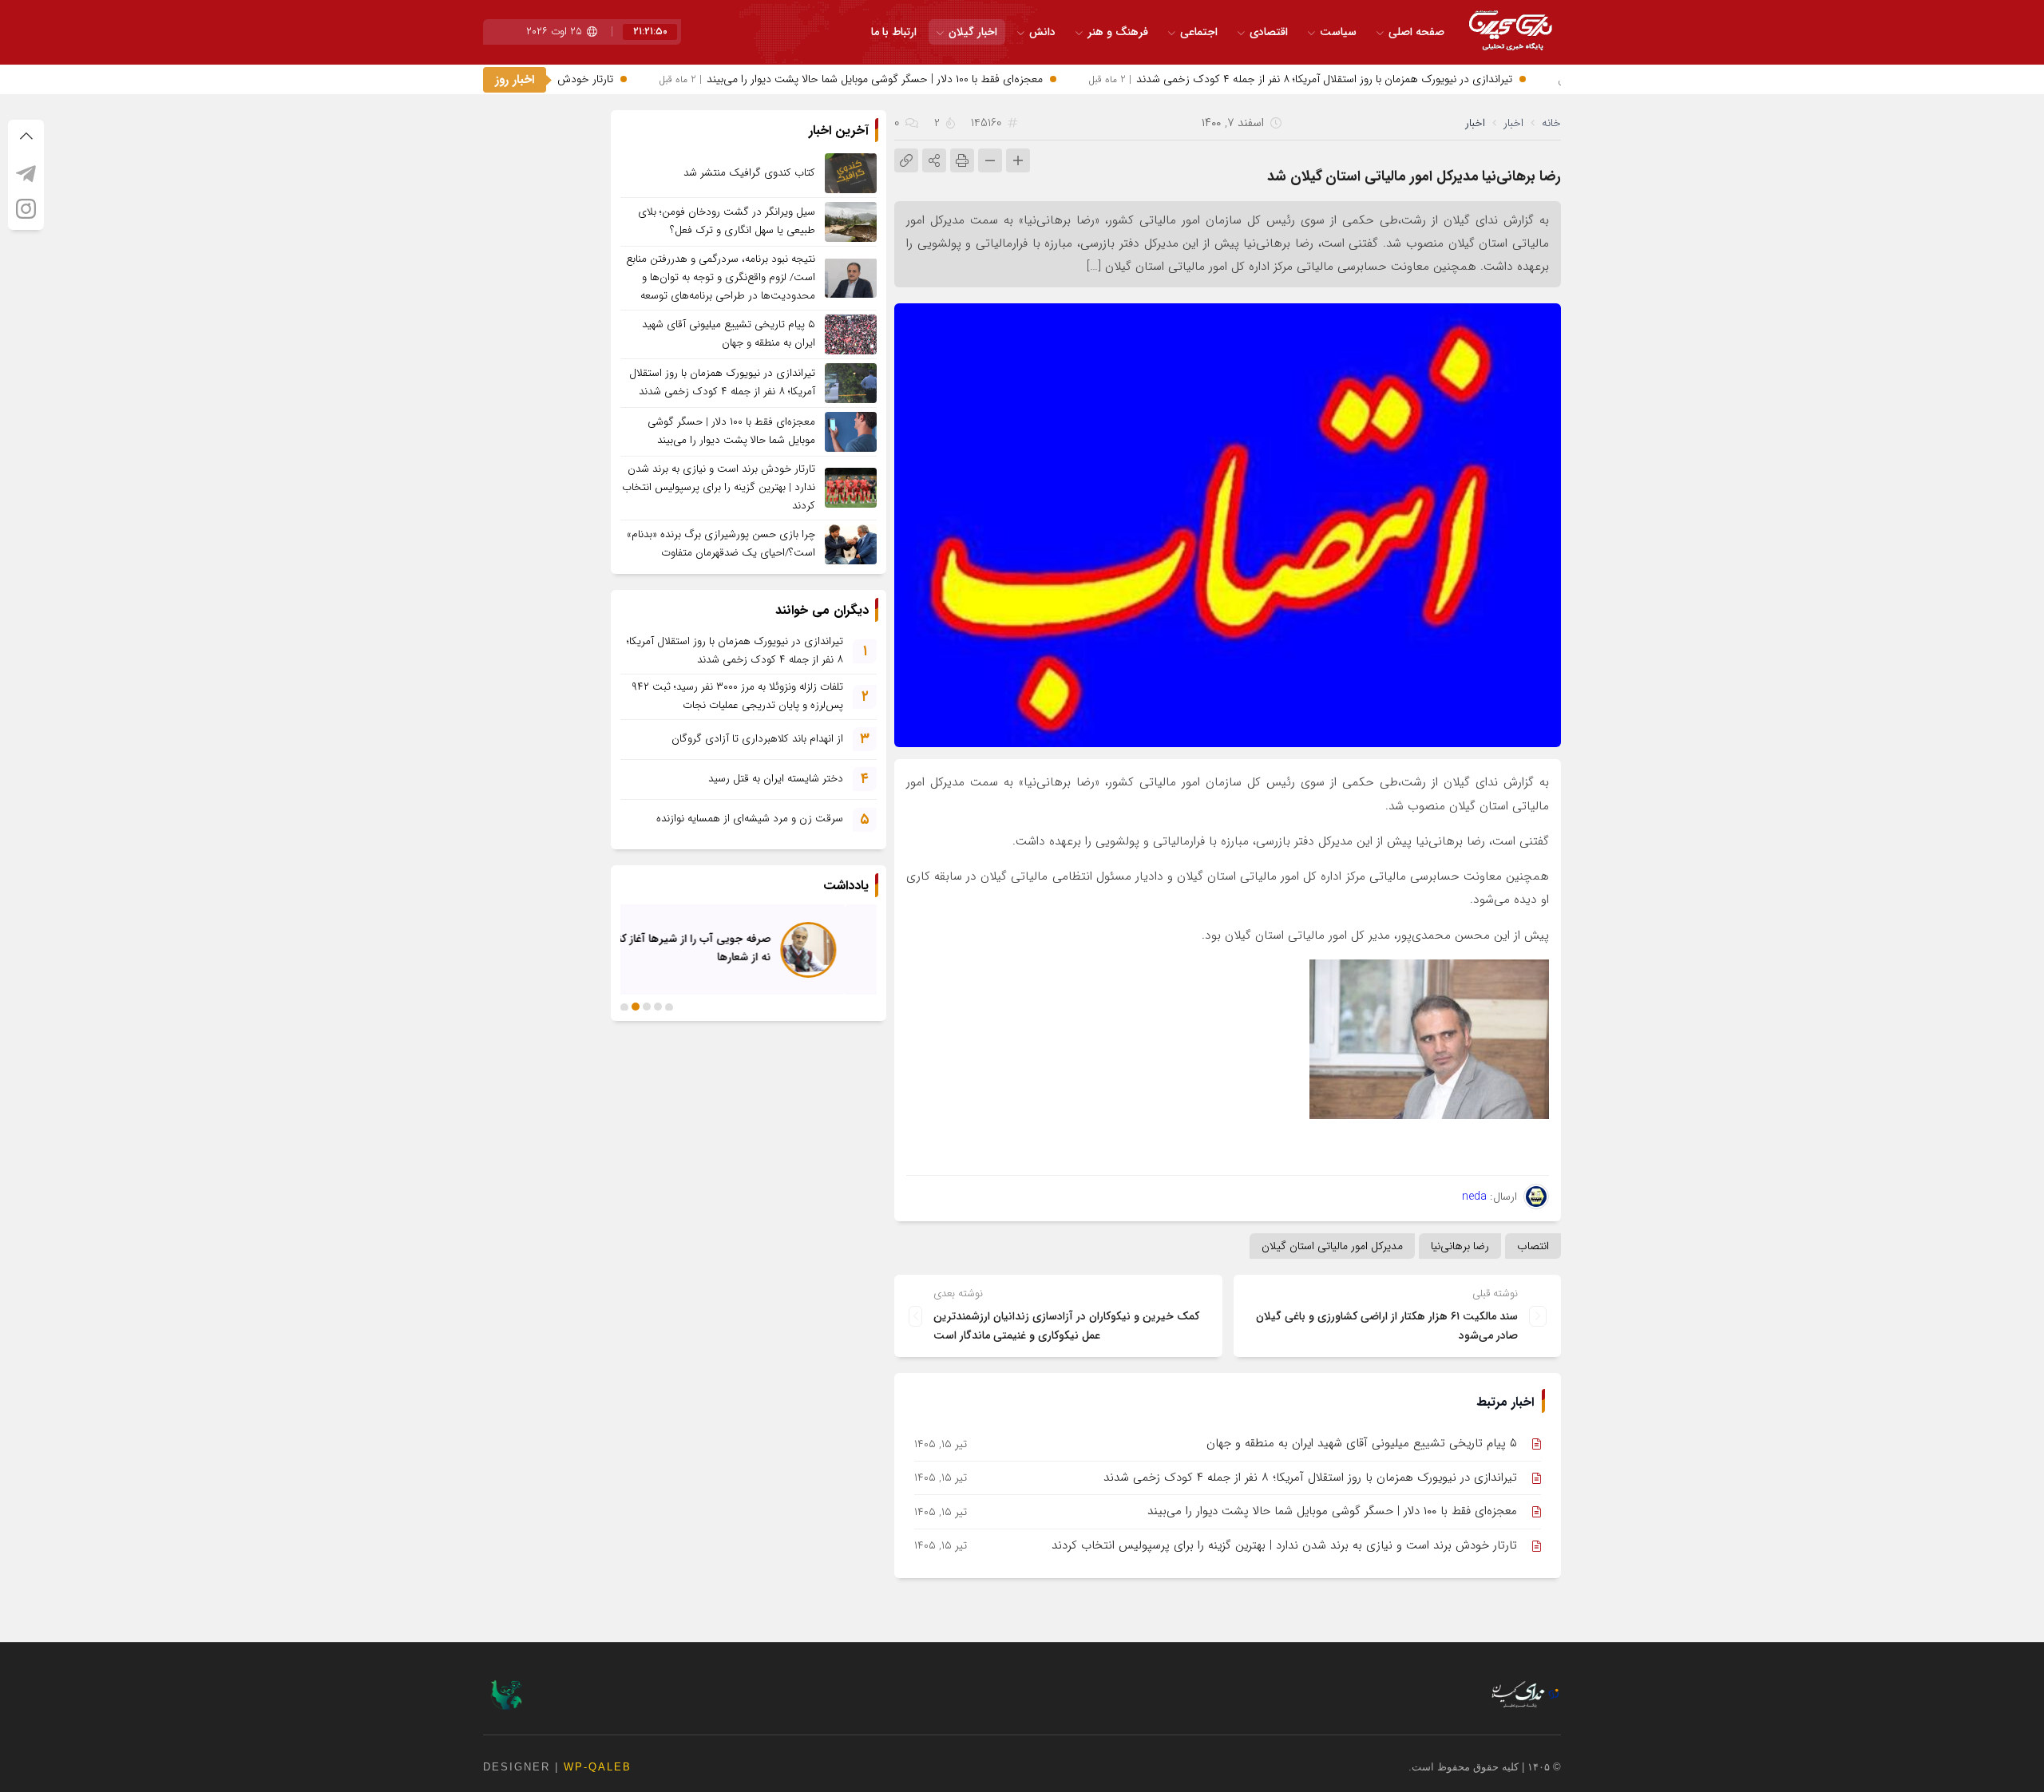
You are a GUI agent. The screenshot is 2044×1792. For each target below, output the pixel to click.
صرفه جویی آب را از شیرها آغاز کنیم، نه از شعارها (720, 947)
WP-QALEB (598, 1767)
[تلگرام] (26, 173)
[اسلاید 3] (647, 1007)
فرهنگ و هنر (1118, 32)
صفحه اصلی (1416, 32)
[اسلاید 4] (636, 1007)
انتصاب (1533, 1246)
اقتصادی (1269, 32)
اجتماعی (1199, 32)
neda (1474, 1197)
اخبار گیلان (973, 32)
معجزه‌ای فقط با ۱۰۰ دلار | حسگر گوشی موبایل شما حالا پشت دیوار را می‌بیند (898, 79)
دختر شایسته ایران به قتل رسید (776, 779)
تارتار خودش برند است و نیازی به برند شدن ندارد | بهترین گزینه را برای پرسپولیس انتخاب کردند (1284, 1545)
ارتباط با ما (894, 32)
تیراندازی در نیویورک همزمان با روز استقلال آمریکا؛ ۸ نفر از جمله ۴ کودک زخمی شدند (1347, 79)
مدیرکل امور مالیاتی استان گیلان (1332, 1246)
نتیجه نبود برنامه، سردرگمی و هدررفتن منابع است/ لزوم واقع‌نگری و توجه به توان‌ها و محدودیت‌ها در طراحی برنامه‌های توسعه (721, 277)
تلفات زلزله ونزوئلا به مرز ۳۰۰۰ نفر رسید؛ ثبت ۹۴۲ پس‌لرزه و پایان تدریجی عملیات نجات (737, 696)
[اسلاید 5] (624, 1007)
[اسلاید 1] (669, 1007)
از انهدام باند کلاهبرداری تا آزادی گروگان (757, 739)
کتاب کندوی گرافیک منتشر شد (749, 173)
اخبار (1513, 123)
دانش (1042, 32)
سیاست (1338, 32)
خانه (1551, 123)
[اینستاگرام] (26, 208)
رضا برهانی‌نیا (1460, 1246)
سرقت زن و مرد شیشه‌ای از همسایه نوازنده (750, 819)
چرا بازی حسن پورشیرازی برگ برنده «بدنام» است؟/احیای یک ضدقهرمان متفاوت (721, 544)
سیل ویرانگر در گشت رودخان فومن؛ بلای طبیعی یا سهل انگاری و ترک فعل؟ (727, 221)
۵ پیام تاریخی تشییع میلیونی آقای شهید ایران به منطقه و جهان (1362, 1443)
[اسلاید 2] (658, 1007)
